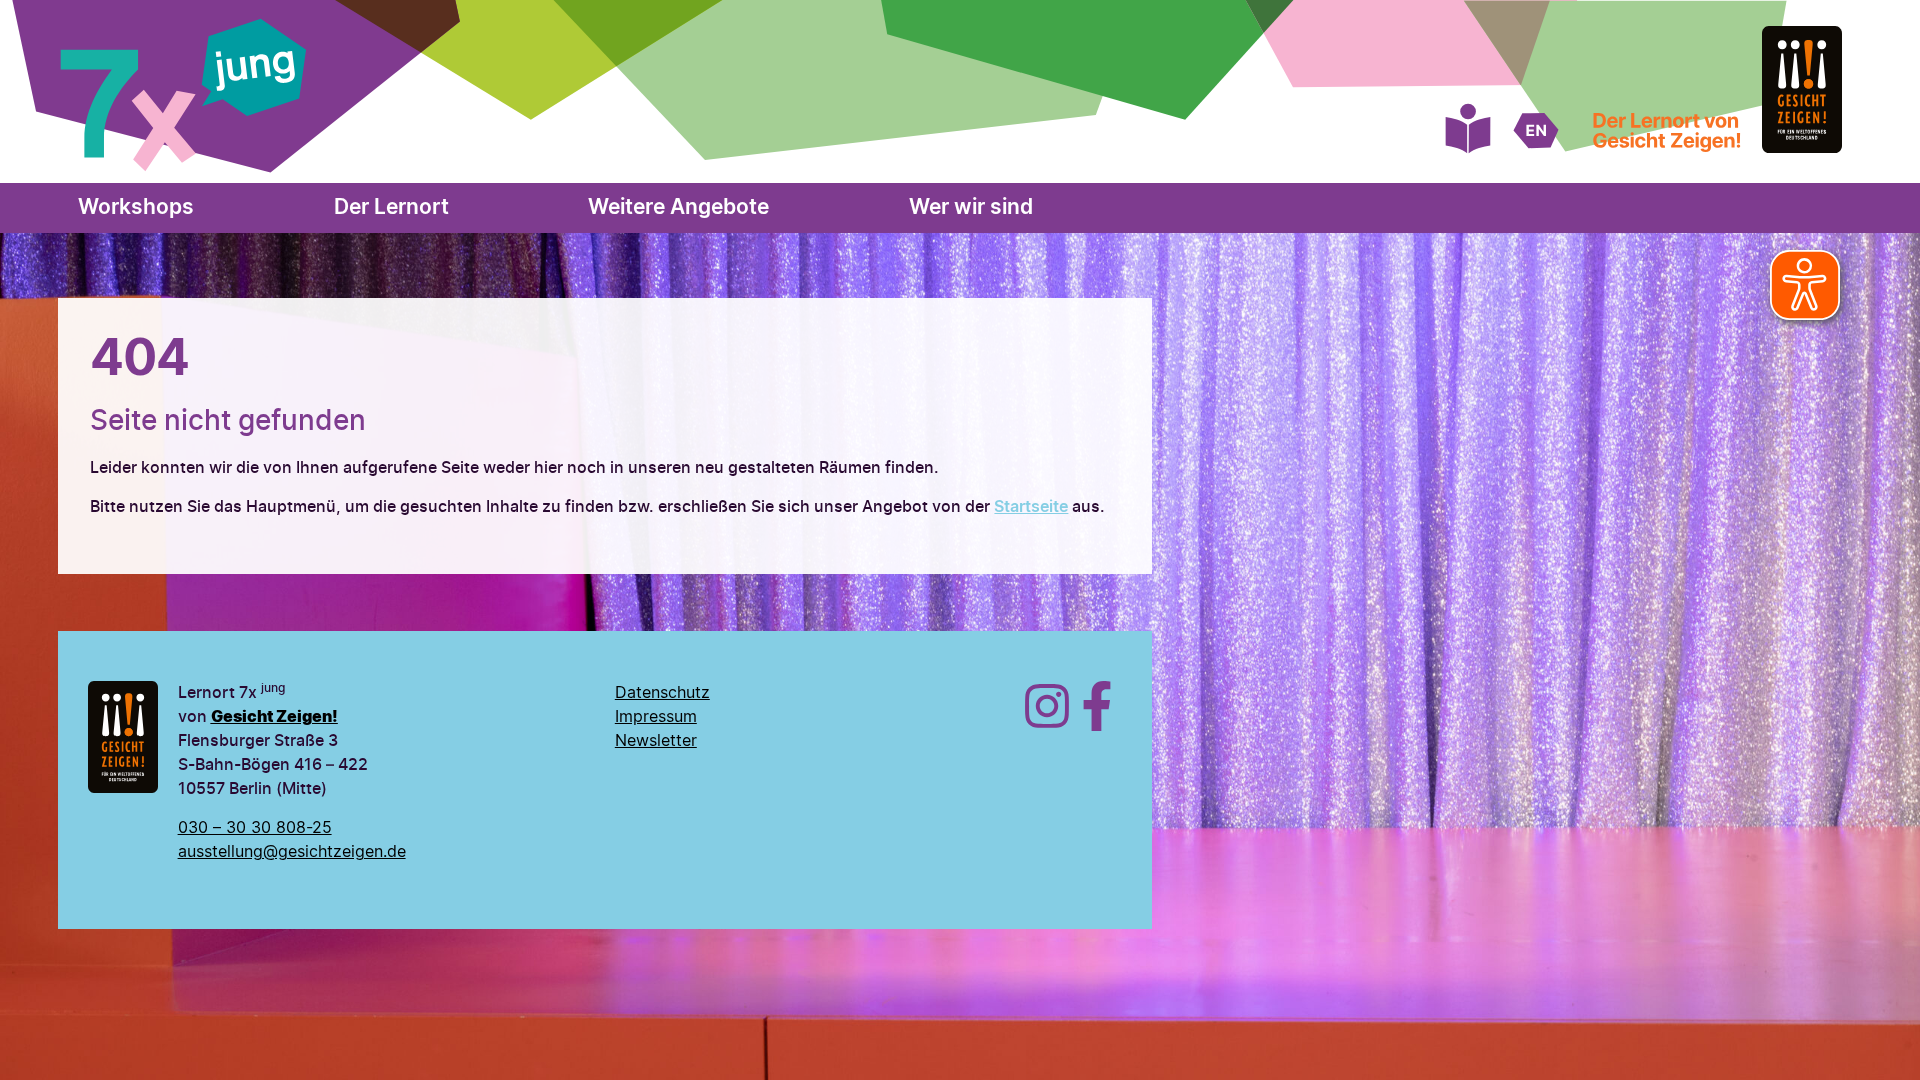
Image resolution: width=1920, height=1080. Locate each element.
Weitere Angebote (678, 207)
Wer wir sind (970, 207)
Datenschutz (662, 693)
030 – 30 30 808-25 (255, 828)
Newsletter (656, 741)
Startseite (1031, 507)
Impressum (656, 717)
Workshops (136, 207)
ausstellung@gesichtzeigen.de (292, 852)
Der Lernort (390, 207)
